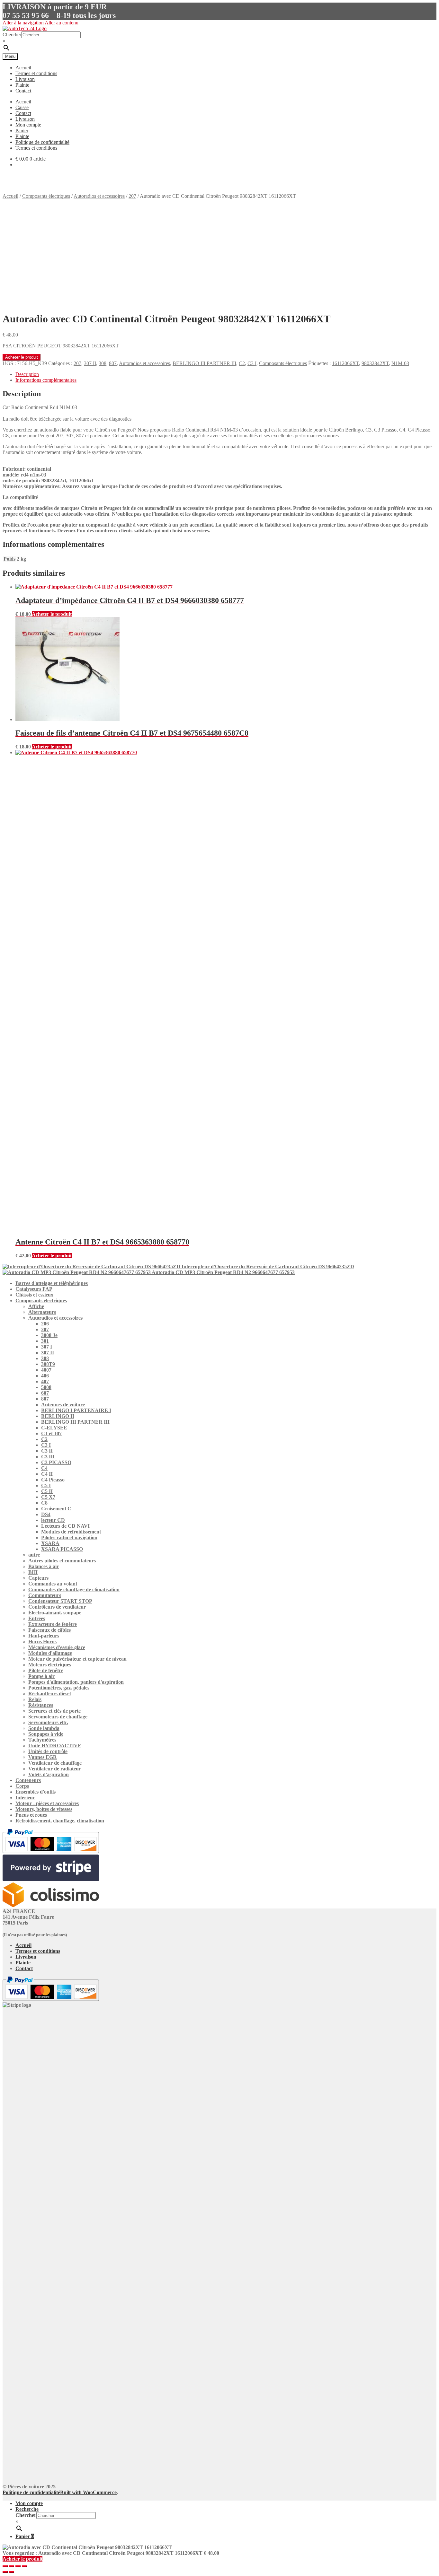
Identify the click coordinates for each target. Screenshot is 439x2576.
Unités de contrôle (48, 1751)
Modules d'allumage (50, 1653)
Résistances (41, 1705)
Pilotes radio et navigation (69, 1537)
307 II (90, 363)
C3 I (252, 363)
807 (113, 363)
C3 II (47, 1451)
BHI (33, 1572)
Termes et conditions (36, 73)
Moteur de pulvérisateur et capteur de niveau (77, 1659)
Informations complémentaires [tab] (46, 380)
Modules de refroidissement (71, 1532)
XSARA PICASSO (62, 1549)
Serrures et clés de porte (54, 1711)
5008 (46, 1387)
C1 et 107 (51, 1433)
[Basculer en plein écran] (12, 2566)
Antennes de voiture (63, 1405)
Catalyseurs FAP (34, 1289)
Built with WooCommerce (88, 2492)
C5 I (46, 1485)
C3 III (48, 1457)
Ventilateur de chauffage (55, 1763)
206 (45, 1324)
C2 (242, 363)
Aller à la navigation (23, 23)
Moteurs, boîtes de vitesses (44, 1809)
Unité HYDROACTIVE (55, 1746)
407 (45, 1381)
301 (45, 1341)
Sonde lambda (44, 1728)
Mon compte (28, 125)
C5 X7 (48, 1497)
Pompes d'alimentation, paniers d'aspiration (76, 1682)
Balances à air (44, 1566)
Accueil (23, 68)
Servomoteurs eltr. (48, 1722)
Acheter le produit (22, 357)
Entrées (37, 1618)
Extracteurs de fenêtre (53, 1624)
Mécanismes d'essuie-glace (57, 1647)
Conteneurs (28, 1780)
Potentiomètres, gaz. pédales (59, 1688)
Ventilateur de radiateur (55, 1769)
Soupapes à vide (46, 1734)
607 (45, 1393)
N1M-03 (400, 363)
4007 (46, 1370)
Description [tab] (27, 374)
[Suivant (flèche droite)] (12, 2572)
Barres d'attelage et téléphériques (52, 1283)
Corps (22, 1786)
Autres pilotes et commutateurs (62, 1561)
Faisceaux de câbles (49, 1630)
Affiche (36, 1306)
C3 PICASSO (56, 1462)
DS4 (46, 1514)
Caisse (22, 107)
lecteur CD (53, 1520)
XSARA (50, 1543)
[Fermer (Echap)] (24, 2566)
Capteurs (38, 1578)
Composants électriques (46, 196)
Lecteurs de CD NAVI (65, 1526)
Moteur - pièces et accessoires (47, 1803)
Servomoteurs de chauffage (58, 1717)
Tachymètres (42, 1740)
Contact (23, 91)
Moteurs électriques (50, 1665)
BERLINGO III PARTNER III (204, 363)
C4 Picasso (53, 1480)
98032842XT (375, 363)
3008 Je (49, 1335)
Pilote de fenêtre (46, 1670)
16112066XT (345, 363)
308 (103, 363)
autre (34, 1555)
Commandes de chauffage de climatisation (74, 1589)
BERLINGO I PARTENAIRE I (76, 1410)
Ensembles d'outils (36, 1792)
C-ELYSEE (54, 1428)
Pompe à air (41, 1676)
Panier (22, 131)
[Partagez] (18, 2566)
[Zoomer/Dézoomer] (5, 2566)
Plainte (22, 85)
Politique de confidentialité (42, 142)
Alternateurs (42, 1312)
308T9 (48, 1364)
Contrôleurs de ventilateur (57, 1607)
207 (132, 196)
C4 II (47, 1474)
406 (45, 1376)
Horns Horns (42, 1642)
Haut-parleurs (44, 1636)
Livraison (25, 79)
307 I (47, 1347)
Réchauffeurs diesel (49, 1694)
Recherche (27, 2509)
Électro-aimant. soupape (55, 1613)
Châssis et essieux (34, 1295)
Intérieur (25, 1798)
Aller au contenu (62, 23)
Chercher (12, 35)
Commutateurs (45, 1595)
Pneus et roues (31, 1815)
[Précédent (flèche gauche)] (5, 2572)
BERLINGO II (58, 1416)
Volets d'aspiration (49, 1774)
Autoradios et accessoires (99, 196)
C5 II (47, 1491)
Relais (35, 1699)
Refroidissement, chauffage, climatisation (60, 1821)
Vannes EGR (43, 1757)
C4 (44, 1468)
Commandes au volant (53, 1584)
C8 (44, 1503)
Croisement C (56, 1509)
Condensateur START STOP (60, 1601)
